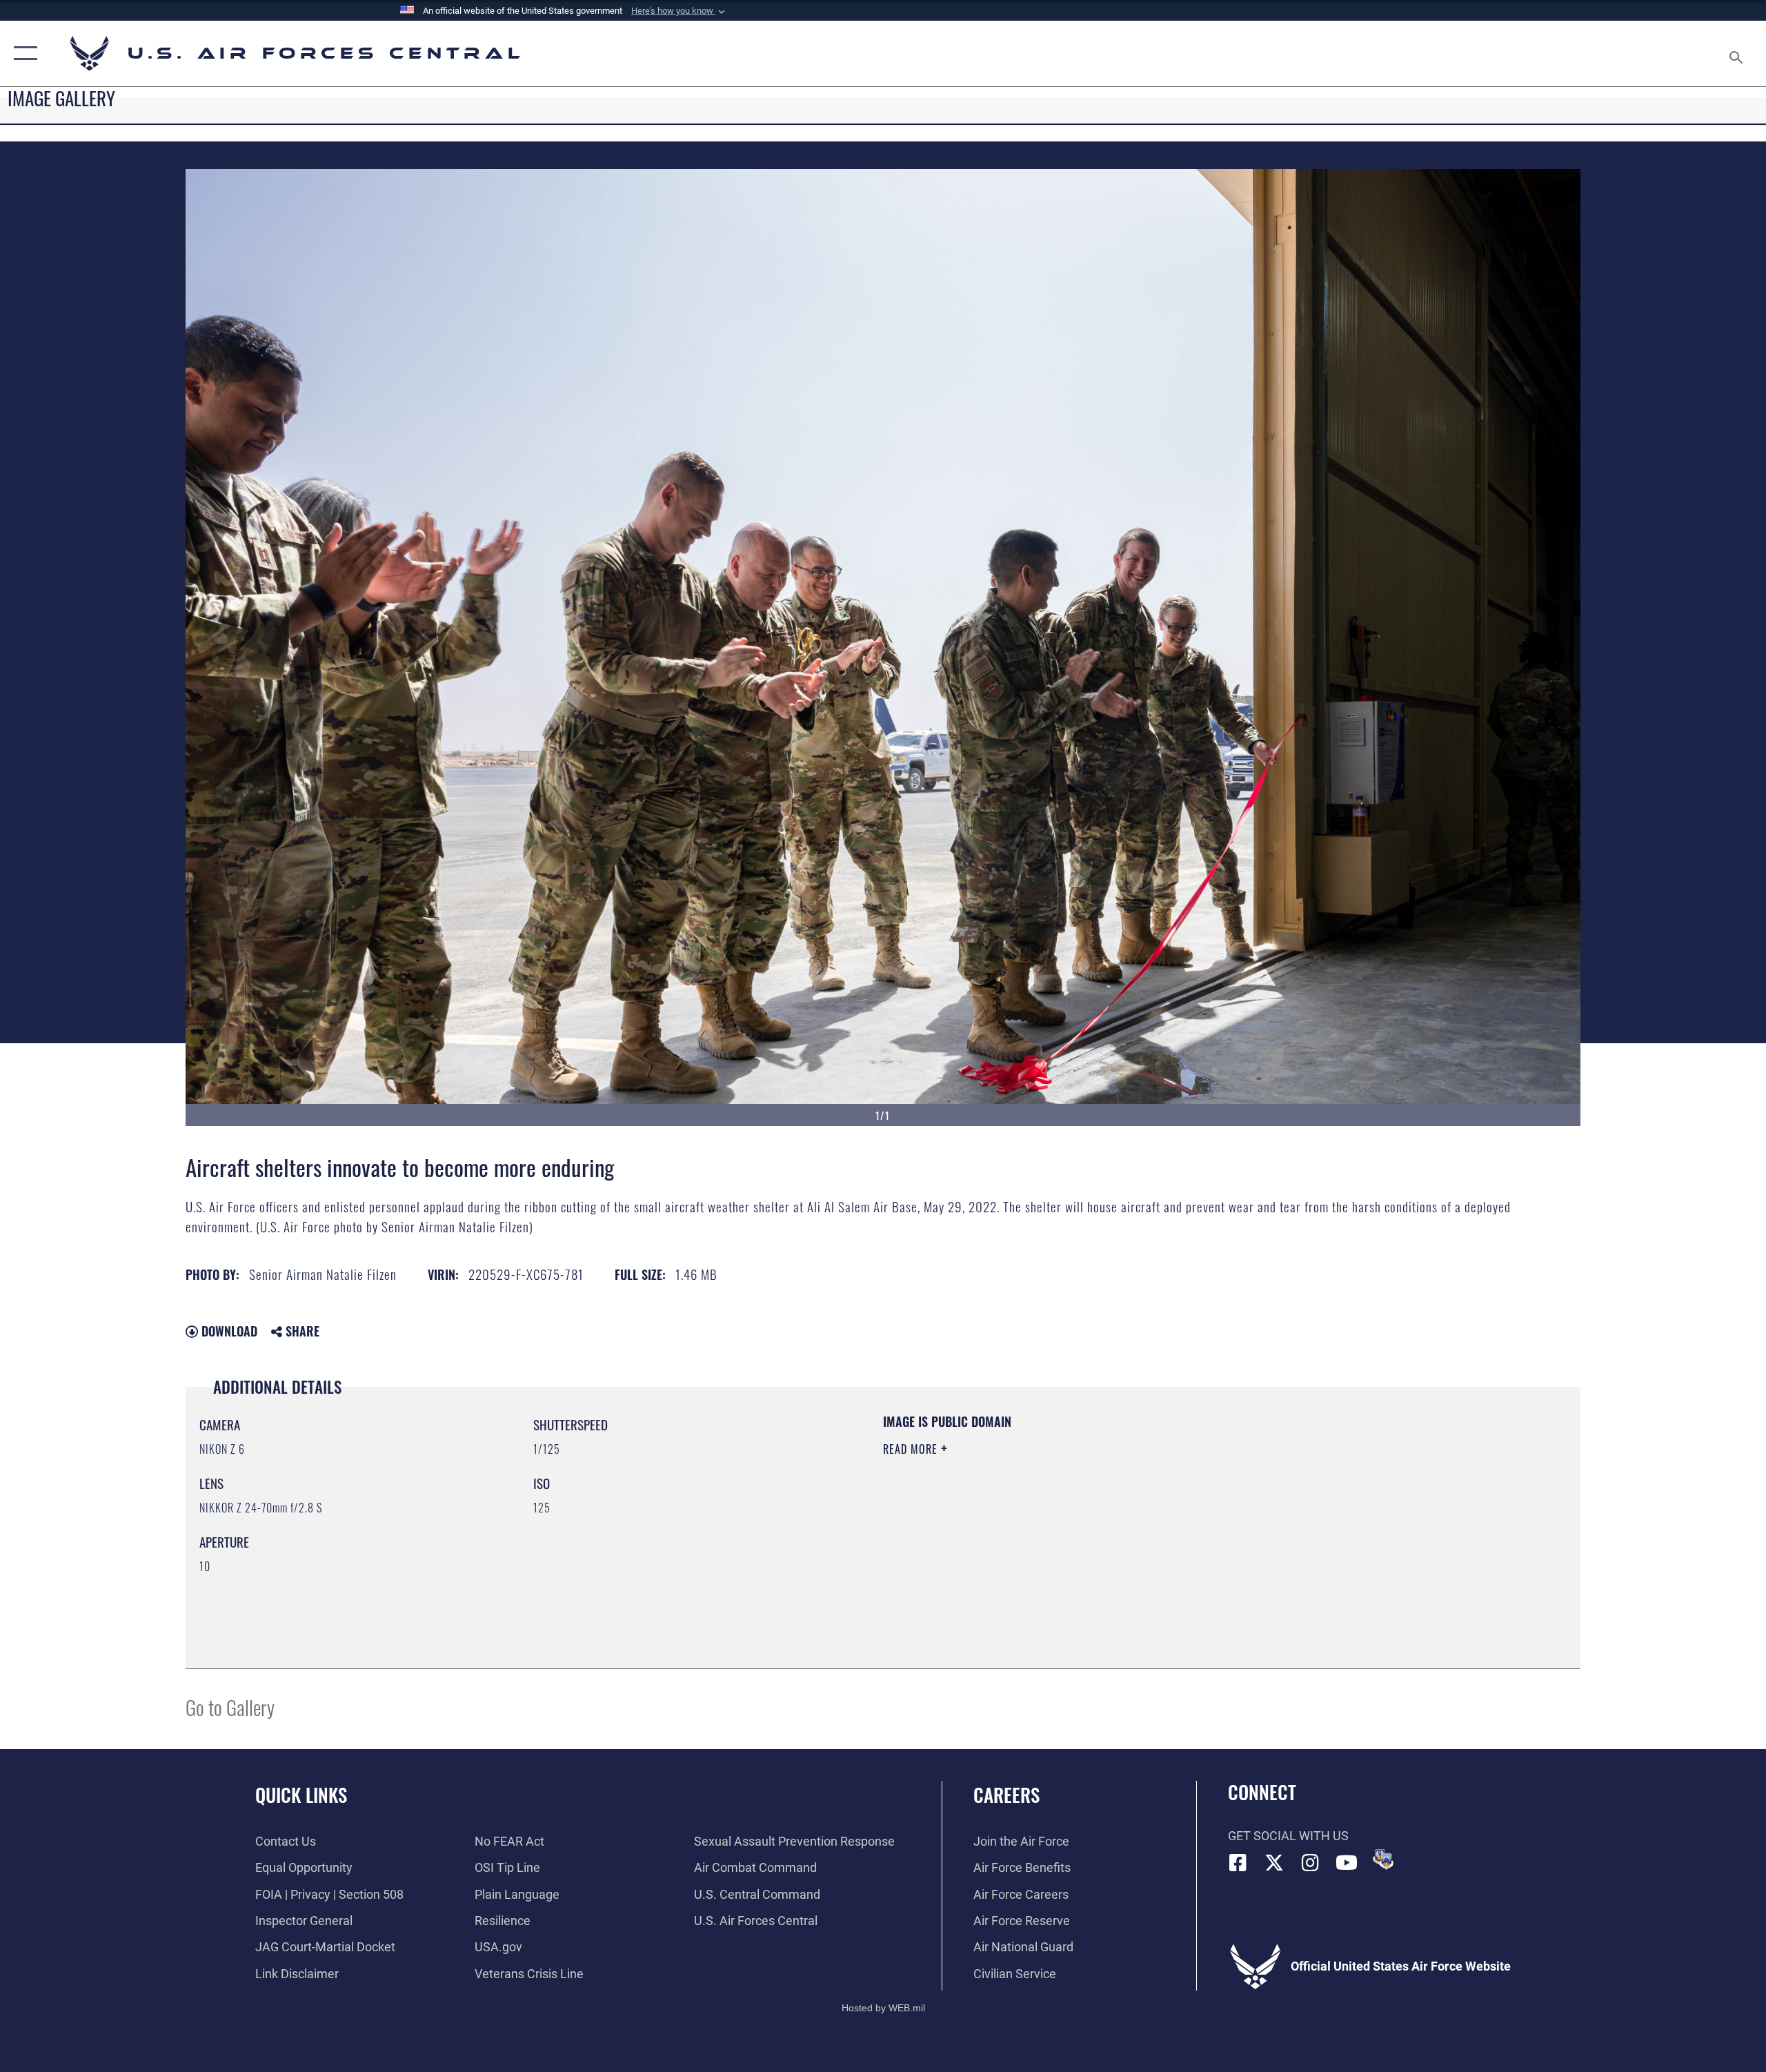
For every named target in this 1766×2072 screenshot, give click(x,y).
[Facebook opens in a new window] (1238, 1863)
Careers (1006, 1795)
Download (228, 1331)
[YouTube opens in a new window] (1347, 1863)
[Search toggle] (1737, 53)
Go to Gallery (230, 1707)
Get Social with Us (1288, 1836)
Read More (912, 1449)
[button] (679, 11)
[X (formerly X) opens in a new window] (1274, 1863)
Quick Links (301, 1795)
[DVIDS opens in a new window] (1383, 1859)
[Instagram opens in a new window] (1311, 1863)
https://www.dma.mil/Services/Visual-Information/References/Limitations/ (1045, 1517)
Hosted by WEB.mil (883, 2008)
